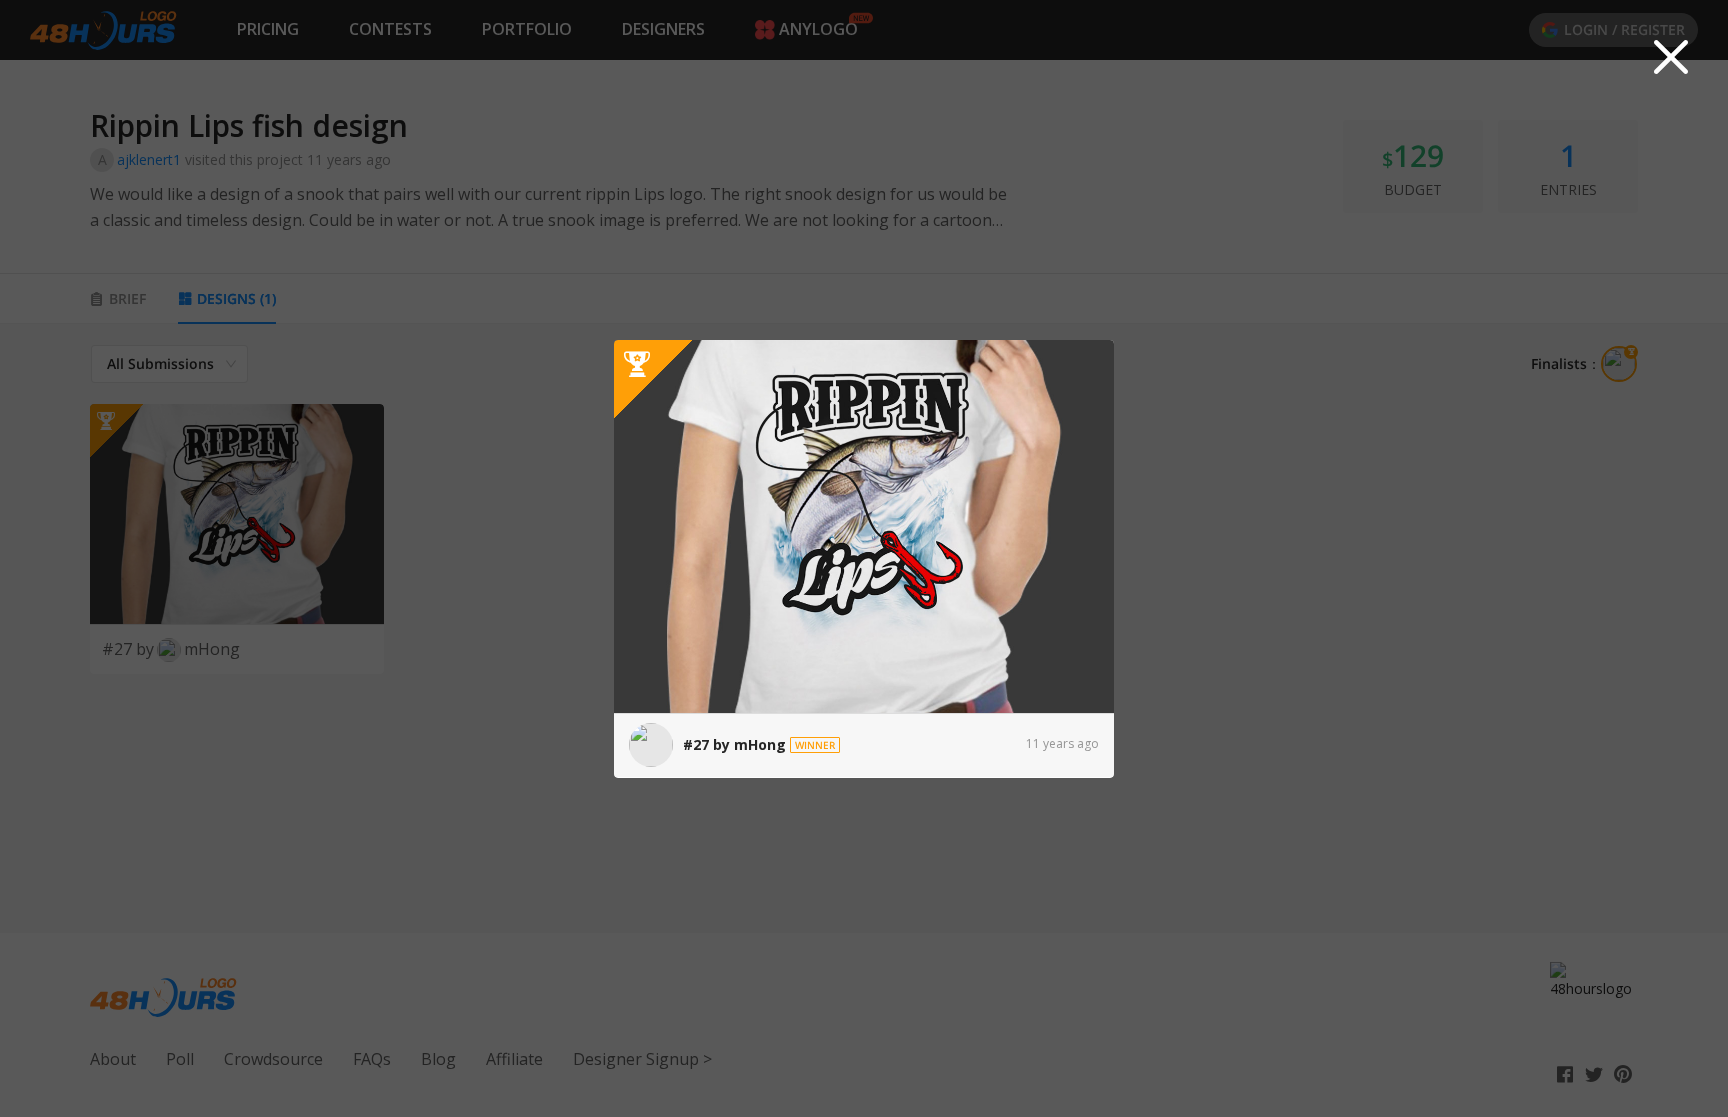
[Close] (1671, 57)
